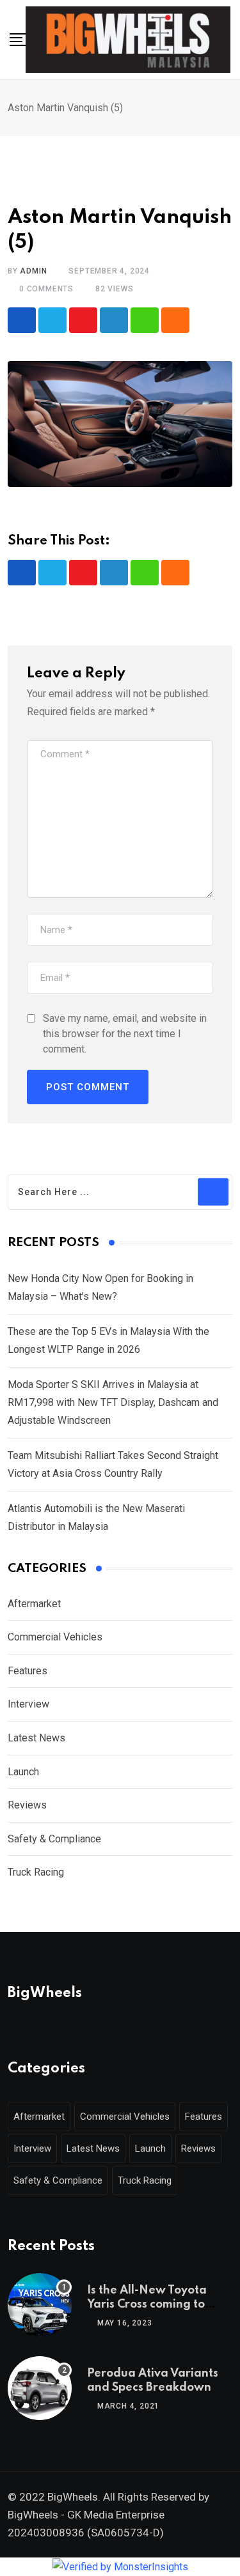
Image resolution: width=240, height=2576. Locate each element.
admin (33, 271)
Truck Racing (36, 1872)
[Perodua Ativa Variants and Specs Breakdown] (40, 2388)
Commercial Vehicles (55, 1637)
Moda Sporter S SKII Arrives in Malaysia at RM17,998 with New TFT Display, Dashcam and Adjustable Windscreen (113, 1402)
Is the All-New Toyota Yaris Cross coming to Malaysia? (147, 2305)
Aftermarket (34, 1604)
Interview (28, 1704)
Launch (23, 1772)
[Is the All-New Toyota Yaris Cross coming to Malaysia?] (40, 2305)
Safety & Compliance (54, 1839)
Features (28, 1671)
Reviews (27, 1805)
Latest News (36, 1738)
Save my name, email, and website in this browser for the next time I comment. (125, 1034)
